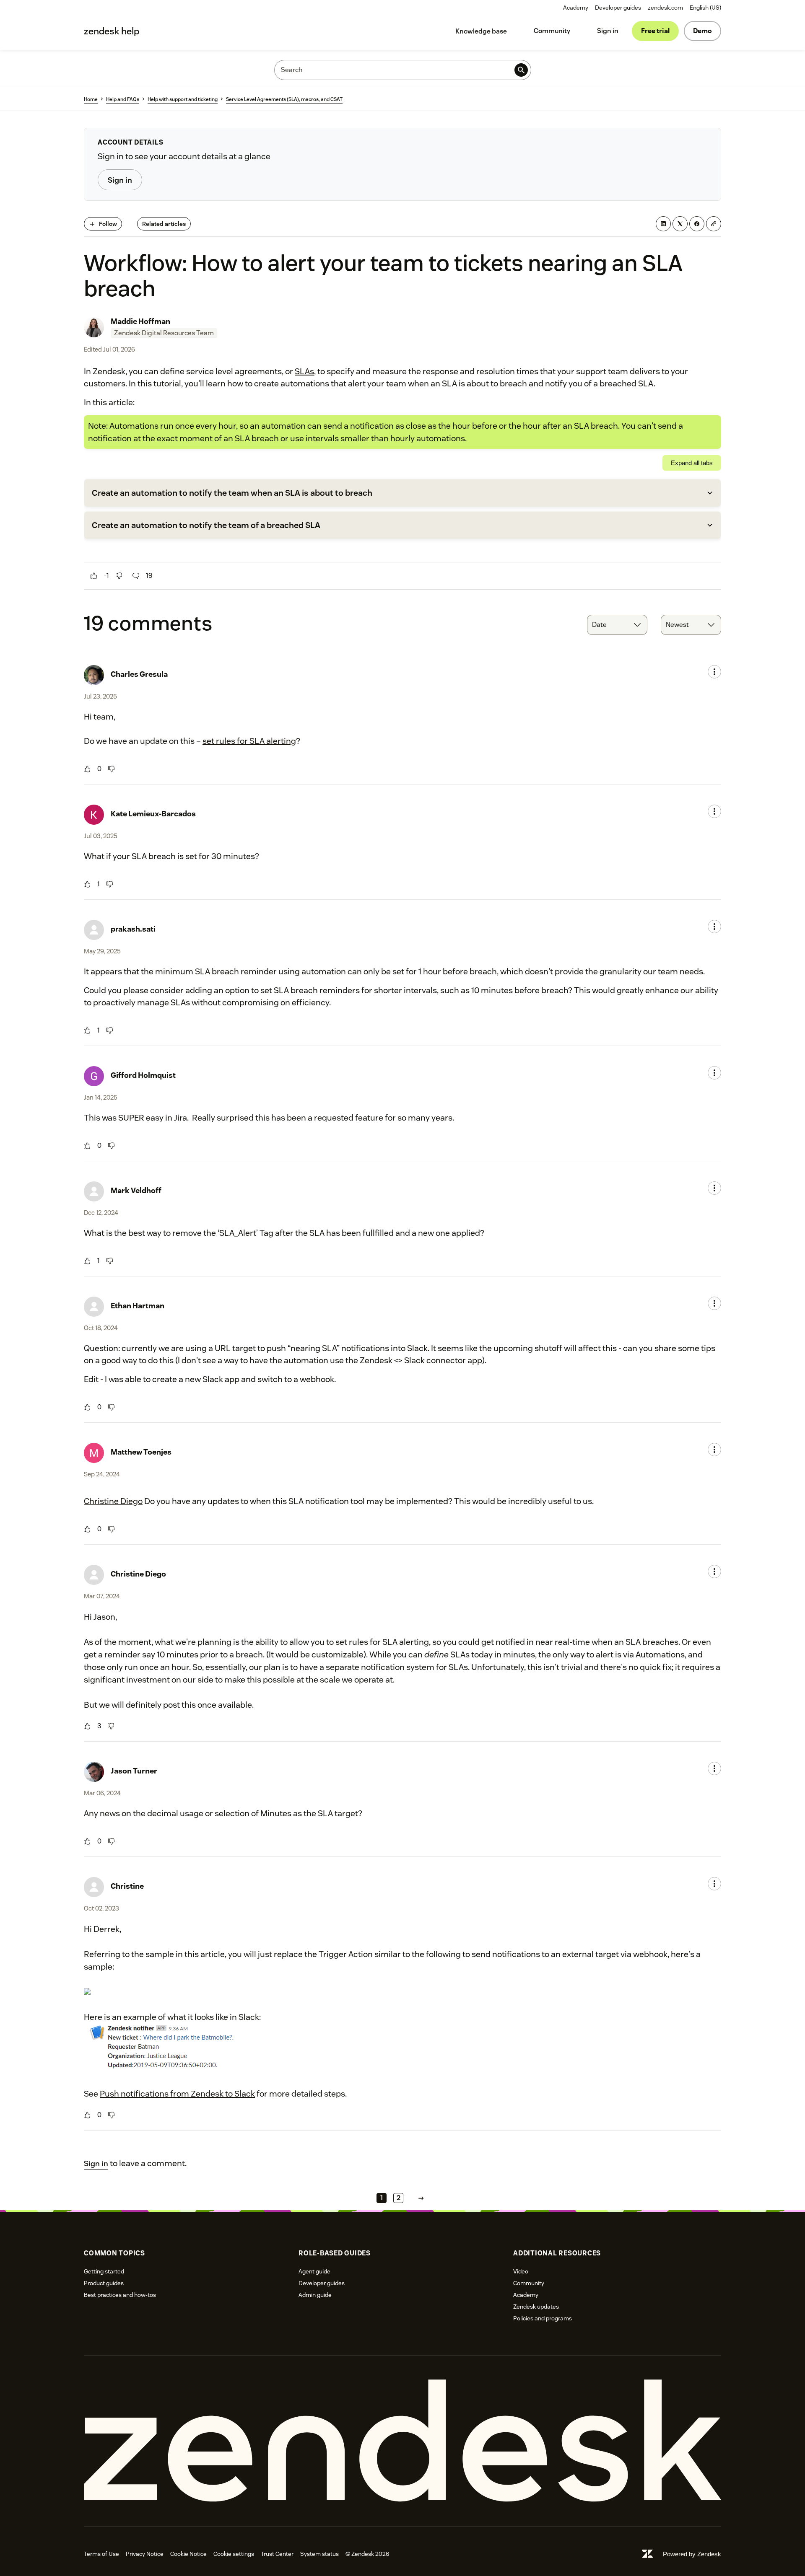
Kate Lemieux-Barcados (153, 814)
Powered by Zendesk (692, 2554)
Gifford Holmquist (143, 1075)
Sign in (608, 31)
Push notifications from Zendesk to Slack (177, 2094)
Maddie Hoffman (140, 321)
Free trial (655, 31)
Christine (127, 1886)
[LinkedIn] (663, 224)
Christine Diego (113, 1501)
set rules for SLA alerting (249, 741)
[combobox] (617, 625)
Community (552, 31)
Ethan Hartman (138, 1306)
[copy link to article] (714, 224)
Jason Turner (134, 1771)
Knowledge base (481, 31)
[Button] (94, 576)
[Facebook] (697, 224)
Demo (702, 31)
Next (421, 2198)
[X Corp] (680, 224)
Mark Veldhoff (136, 1190)
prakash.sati (133, 929)
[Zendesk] (402, 2441)
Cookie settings (234, 2554)
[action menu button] (714, 672)
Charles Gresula (139, 674)
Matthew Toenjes (141, 1452)
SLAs (304, 371)
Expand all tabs (692, 463)
